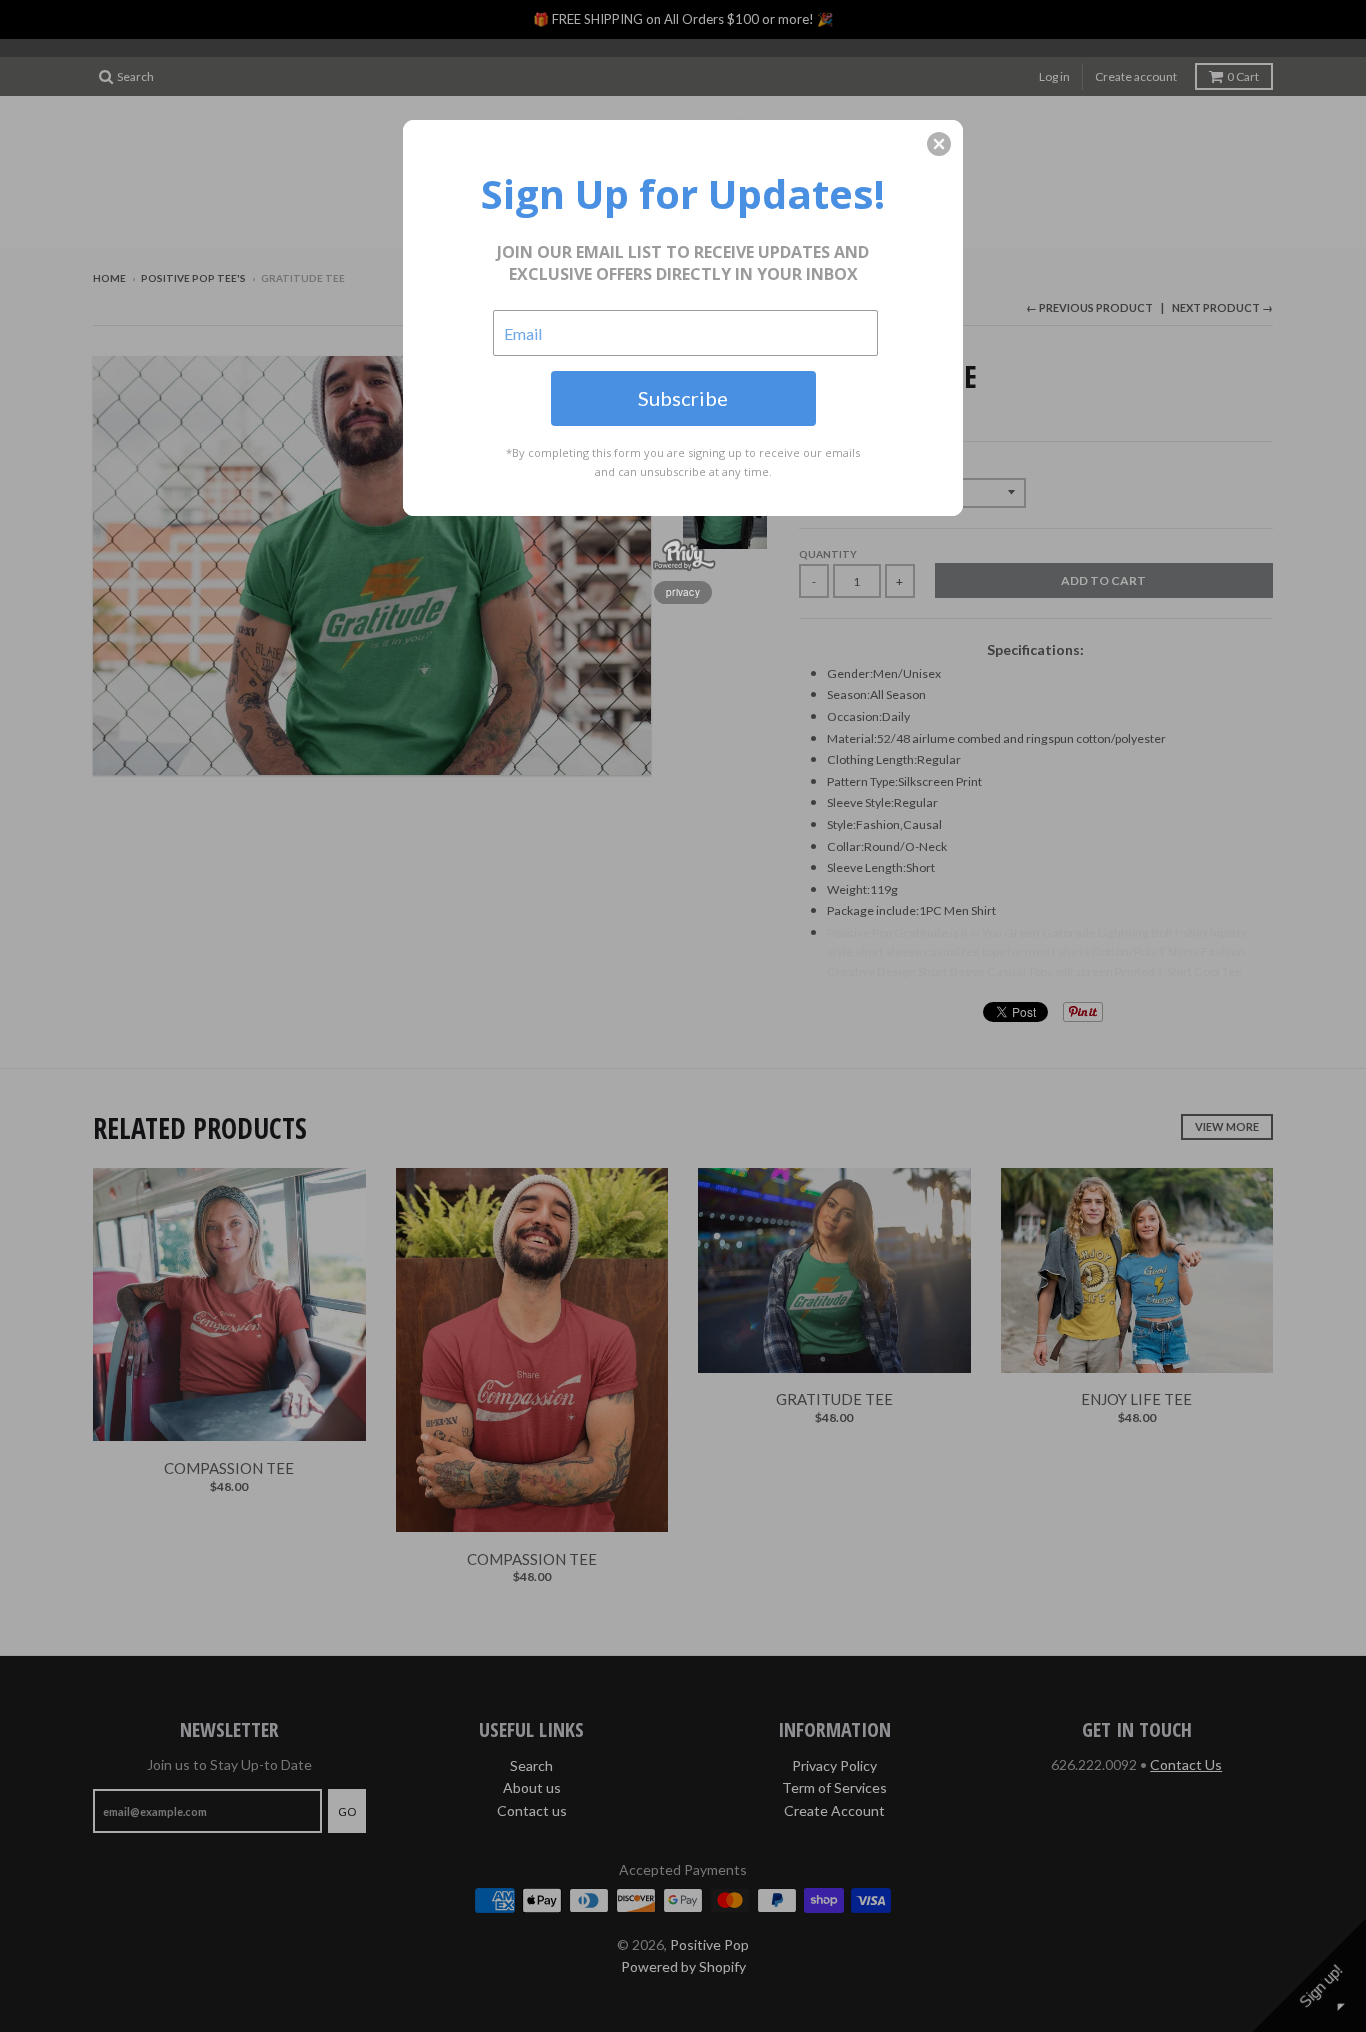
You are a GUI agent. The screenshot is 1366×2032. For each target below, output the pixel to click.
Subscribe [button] (683, 398)
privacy (683, 592)
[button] (939, 144)
